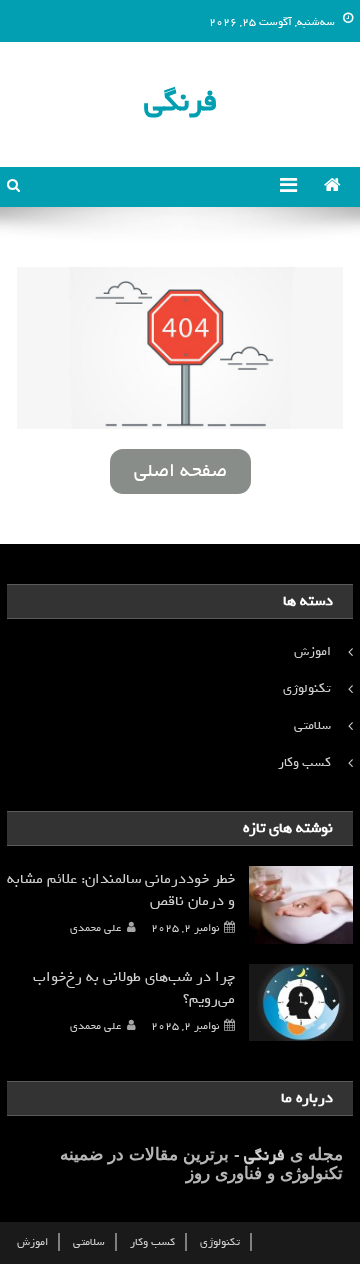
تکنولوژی (307, 688)
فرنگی (180, 101)
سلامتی (312, 725)
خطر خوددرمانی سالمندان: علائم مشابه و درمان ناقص (121, 890)
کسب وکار (304, 762)
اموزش (312, 651)
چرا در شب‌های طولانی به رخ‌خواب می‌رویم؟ (134, 988)
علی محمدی (95, 928)
